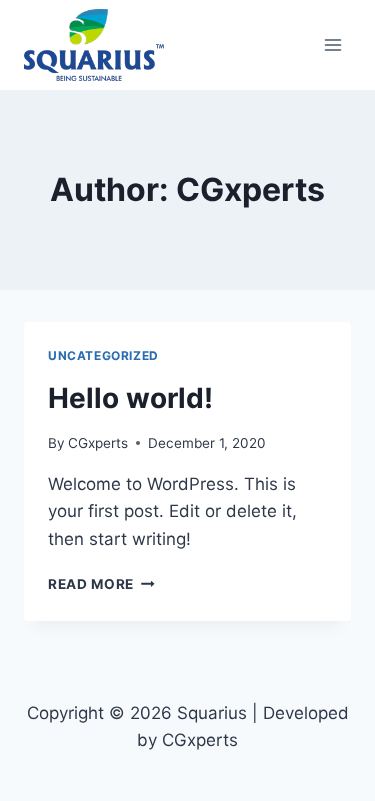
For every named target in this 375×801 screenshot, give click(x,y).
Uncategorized (103, 355)
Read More (101, 584)
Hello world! (130, 398)
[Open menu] (332, 44)
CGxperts (98, 443)
